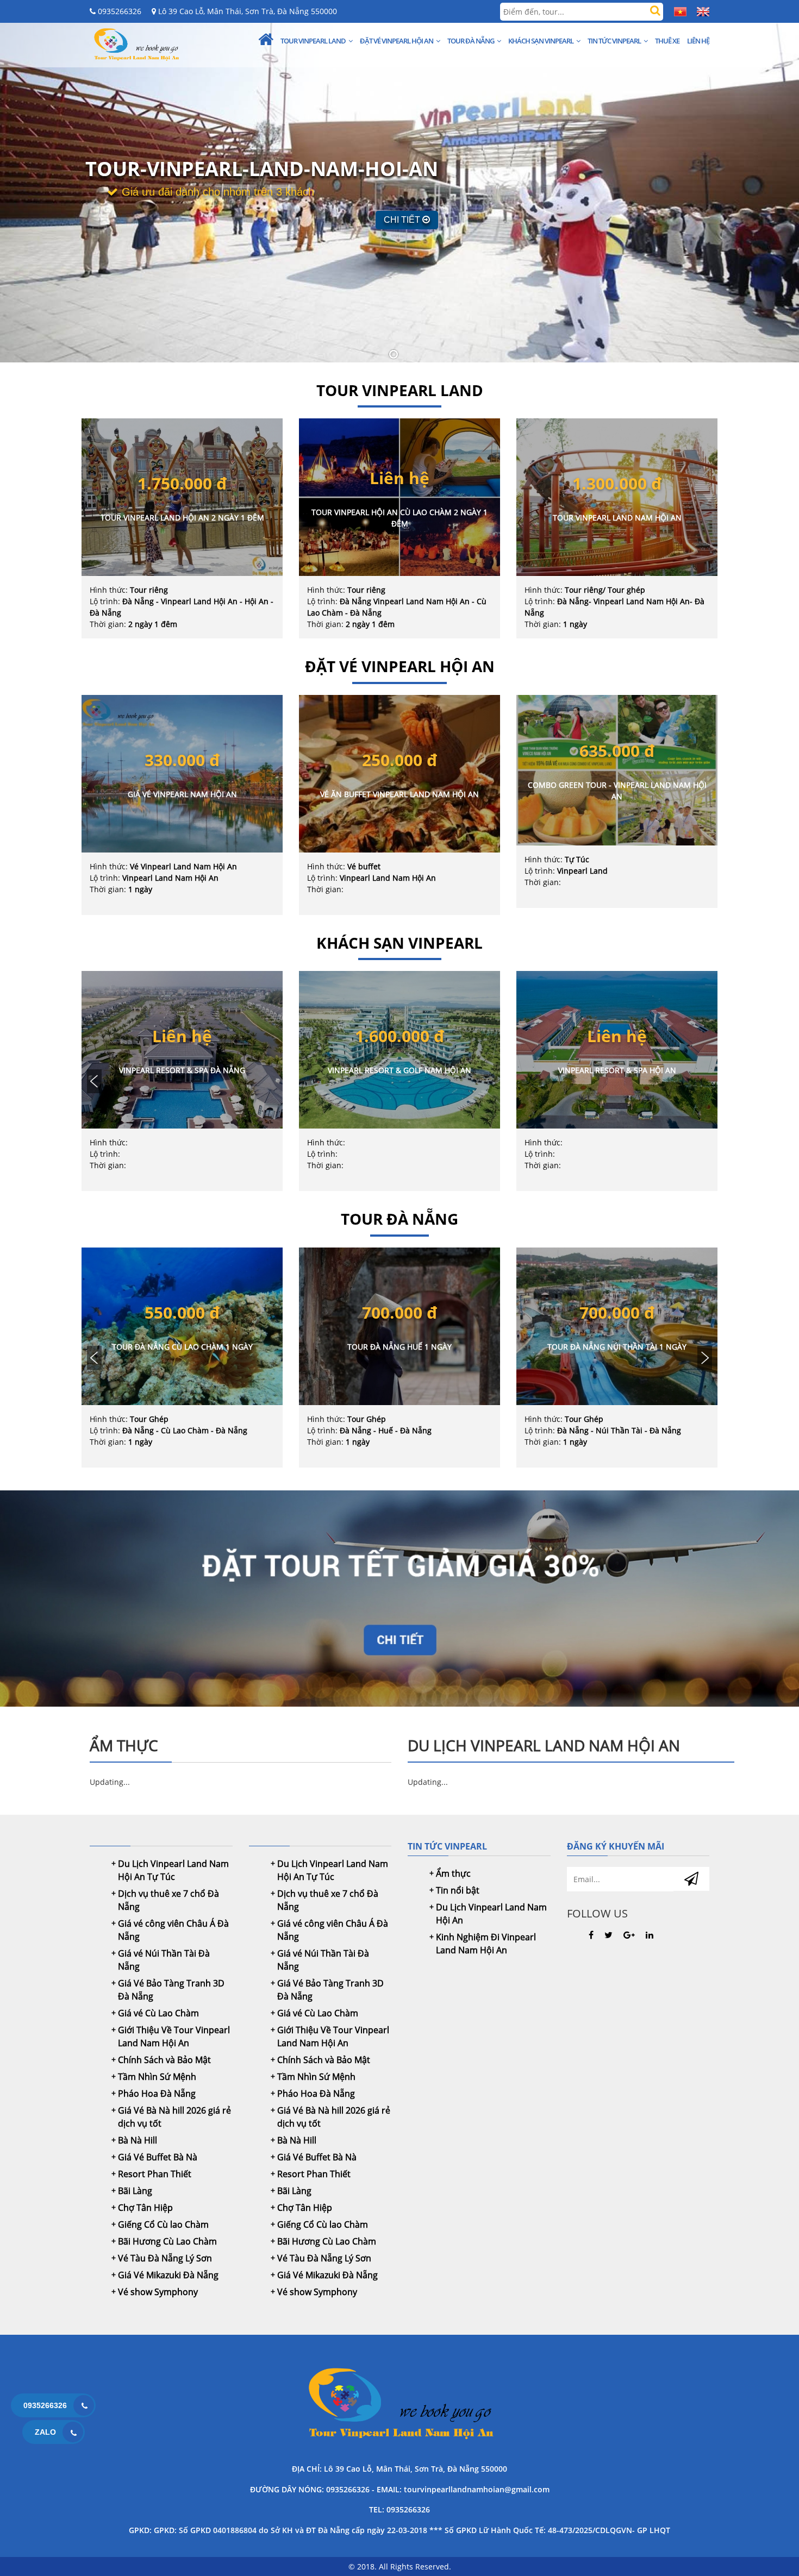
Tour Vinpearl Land (313, 41)
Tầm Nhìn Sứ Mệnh (157, 2077)
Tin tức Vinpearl (614, 41)
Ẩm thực (453, 1873)
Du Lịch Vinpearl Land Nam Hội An (491, 1914)
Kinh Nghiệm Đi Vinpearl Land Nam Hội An (486, 1944)
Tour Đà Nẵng (471, 41)
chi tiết (403, 220)
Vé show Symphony (158, 2292)
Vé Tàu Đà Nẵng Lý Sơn (165, 2258)
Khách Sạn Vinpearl (541, 41)
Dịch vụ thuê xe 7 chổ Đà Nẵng (168, 1900)
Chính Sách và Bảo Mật (164, 2060)
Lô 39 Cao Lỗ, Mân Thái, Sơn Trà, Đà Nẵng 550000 (246, 11)
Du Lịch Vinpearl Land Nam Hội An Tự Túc (173, 1870)
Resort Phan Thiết (155, 2174)
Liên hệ (698, 41)
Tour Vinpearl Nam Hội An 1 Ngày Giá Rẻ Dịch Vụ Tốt (399, 2405)
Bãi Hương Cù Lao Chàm (167, 2241)
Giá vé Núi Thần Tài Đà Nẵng (164, 1960)
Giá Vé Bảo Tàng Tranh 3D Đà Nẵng (171, 1990)
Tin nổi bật (458, 1890)
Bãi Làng (135, 2191)
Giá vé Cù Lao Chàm (158, 2013)
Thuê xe (667, 41)
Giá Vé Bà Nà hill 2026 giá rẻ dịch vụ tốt (174, 2117)
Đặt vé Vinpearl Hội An (397, 41)
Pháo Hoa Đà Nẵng (157, 2094)
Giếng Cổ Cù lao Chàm (163, 2224)
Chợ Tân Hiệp (145, 2208)
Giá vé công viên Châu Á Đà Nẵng (173, 1930)
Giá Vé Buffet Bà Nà (158, 2157)
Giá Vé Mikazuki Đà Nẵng (168, 2275)
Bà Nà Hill (138, 2140)
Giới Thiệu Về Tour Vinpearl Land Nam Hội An (174, 2036)
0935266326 (118, 11)
